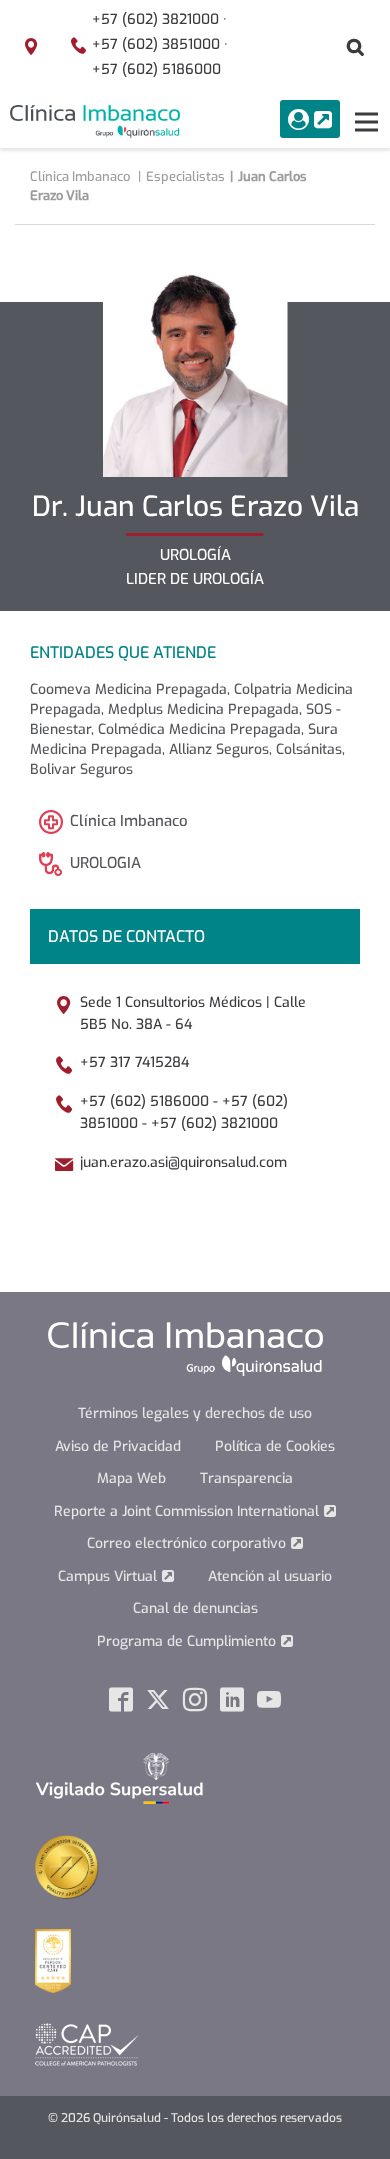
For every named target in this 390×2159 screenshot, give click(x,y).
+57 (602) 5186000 (156, 69)
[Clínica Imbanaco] (95, 121)
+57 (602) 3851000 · (160, 44)
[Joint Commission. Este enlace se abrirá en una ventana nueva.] (67, 1866)
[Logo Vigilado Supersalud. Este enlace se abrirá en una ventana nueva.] (119, 1777)
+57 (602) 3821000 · (159, 19)
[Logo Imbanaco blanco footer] (185, 1348)
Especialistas (185, 176)
